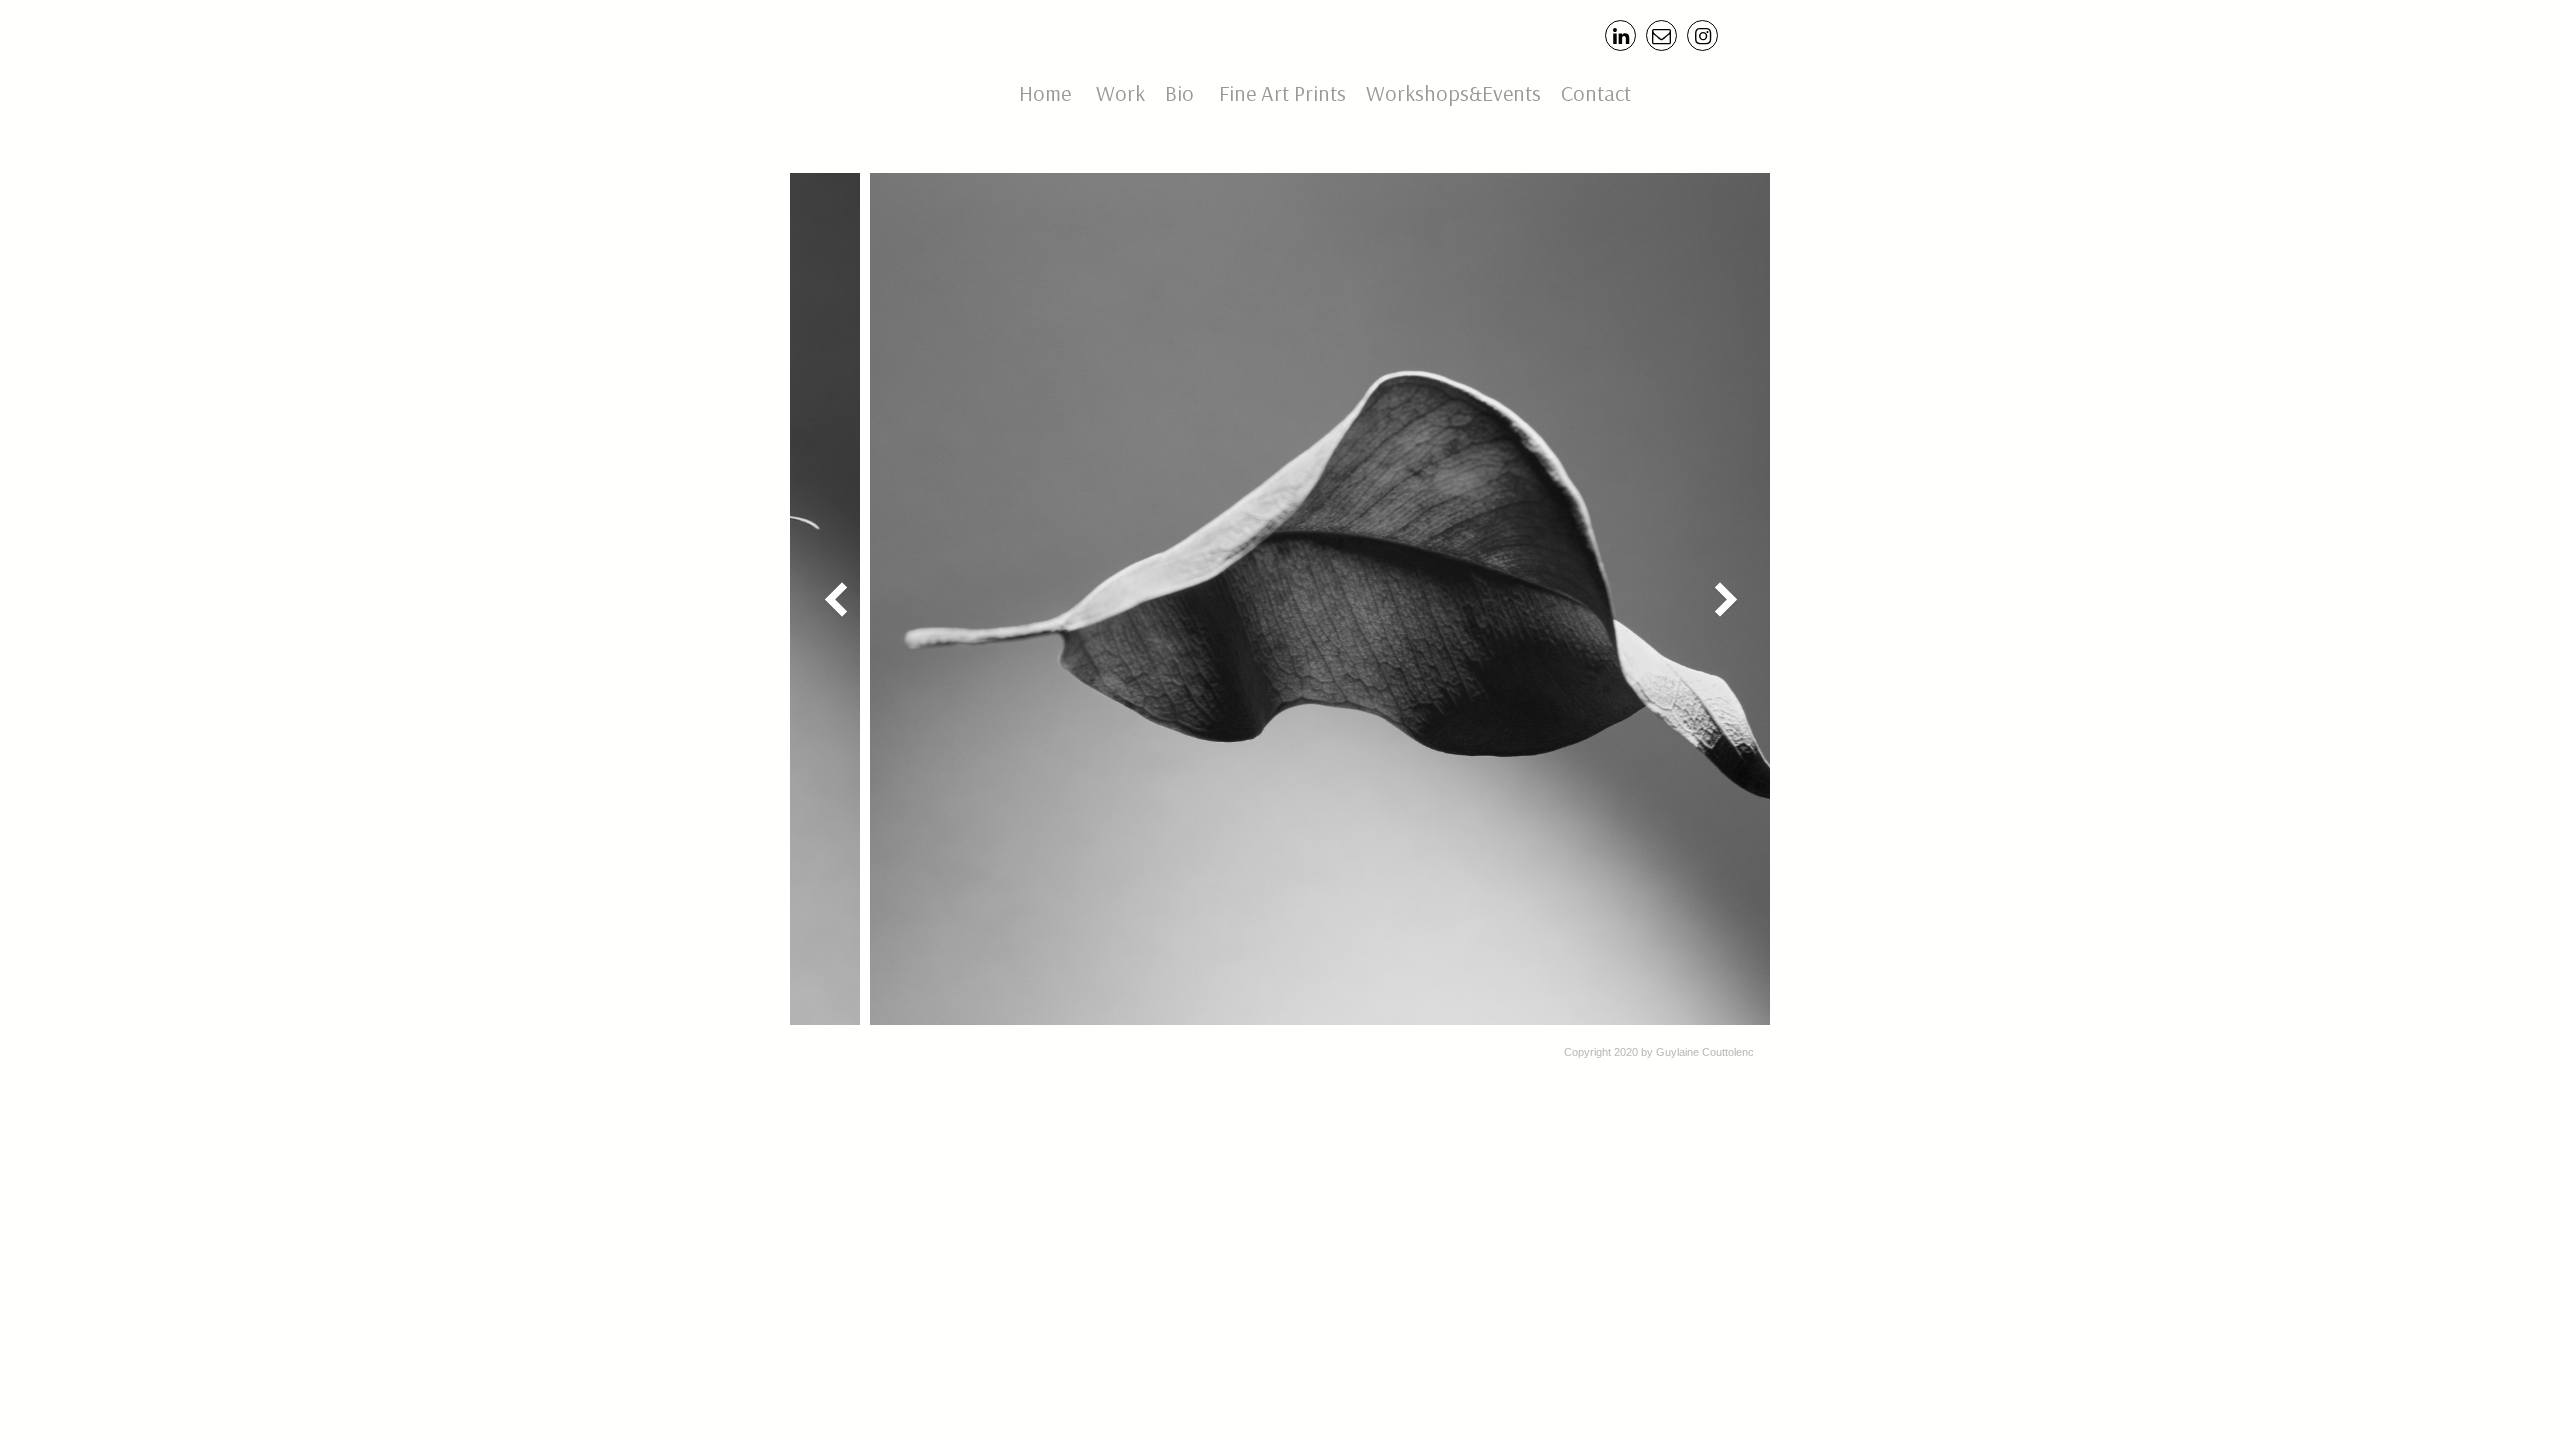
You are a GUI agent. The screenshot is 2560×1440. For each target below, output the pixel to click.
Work (1120, 93)
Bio (1179, 93)
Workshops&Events (1453, 93)
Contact (1598, 93)
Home (1045, 93)
